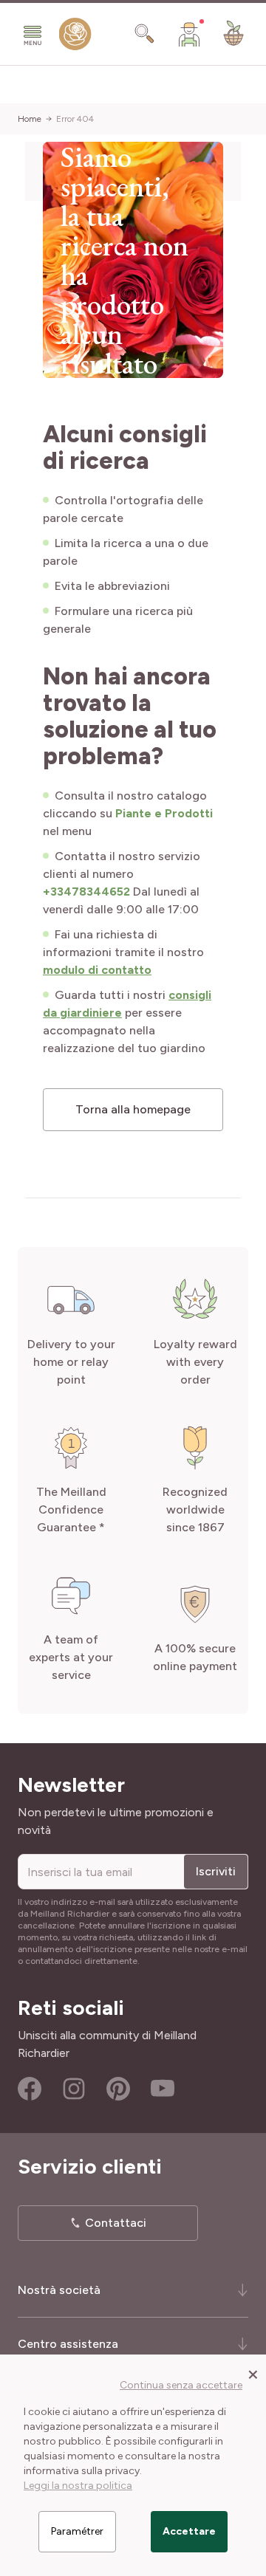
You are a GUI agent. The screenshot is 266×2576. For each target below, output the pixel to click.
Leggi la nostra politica (78, 2486)
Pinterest (118, 2089)
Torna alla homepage (133, 1109)
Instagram (74, 2089)
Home (30, 119)
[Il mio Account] (189, 34)
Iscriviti (216, 1871)
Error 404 (75, 119)
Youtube (163, 2089)
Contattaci (116, 2223)
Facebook (30, 2089)
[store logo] (75, 37)
